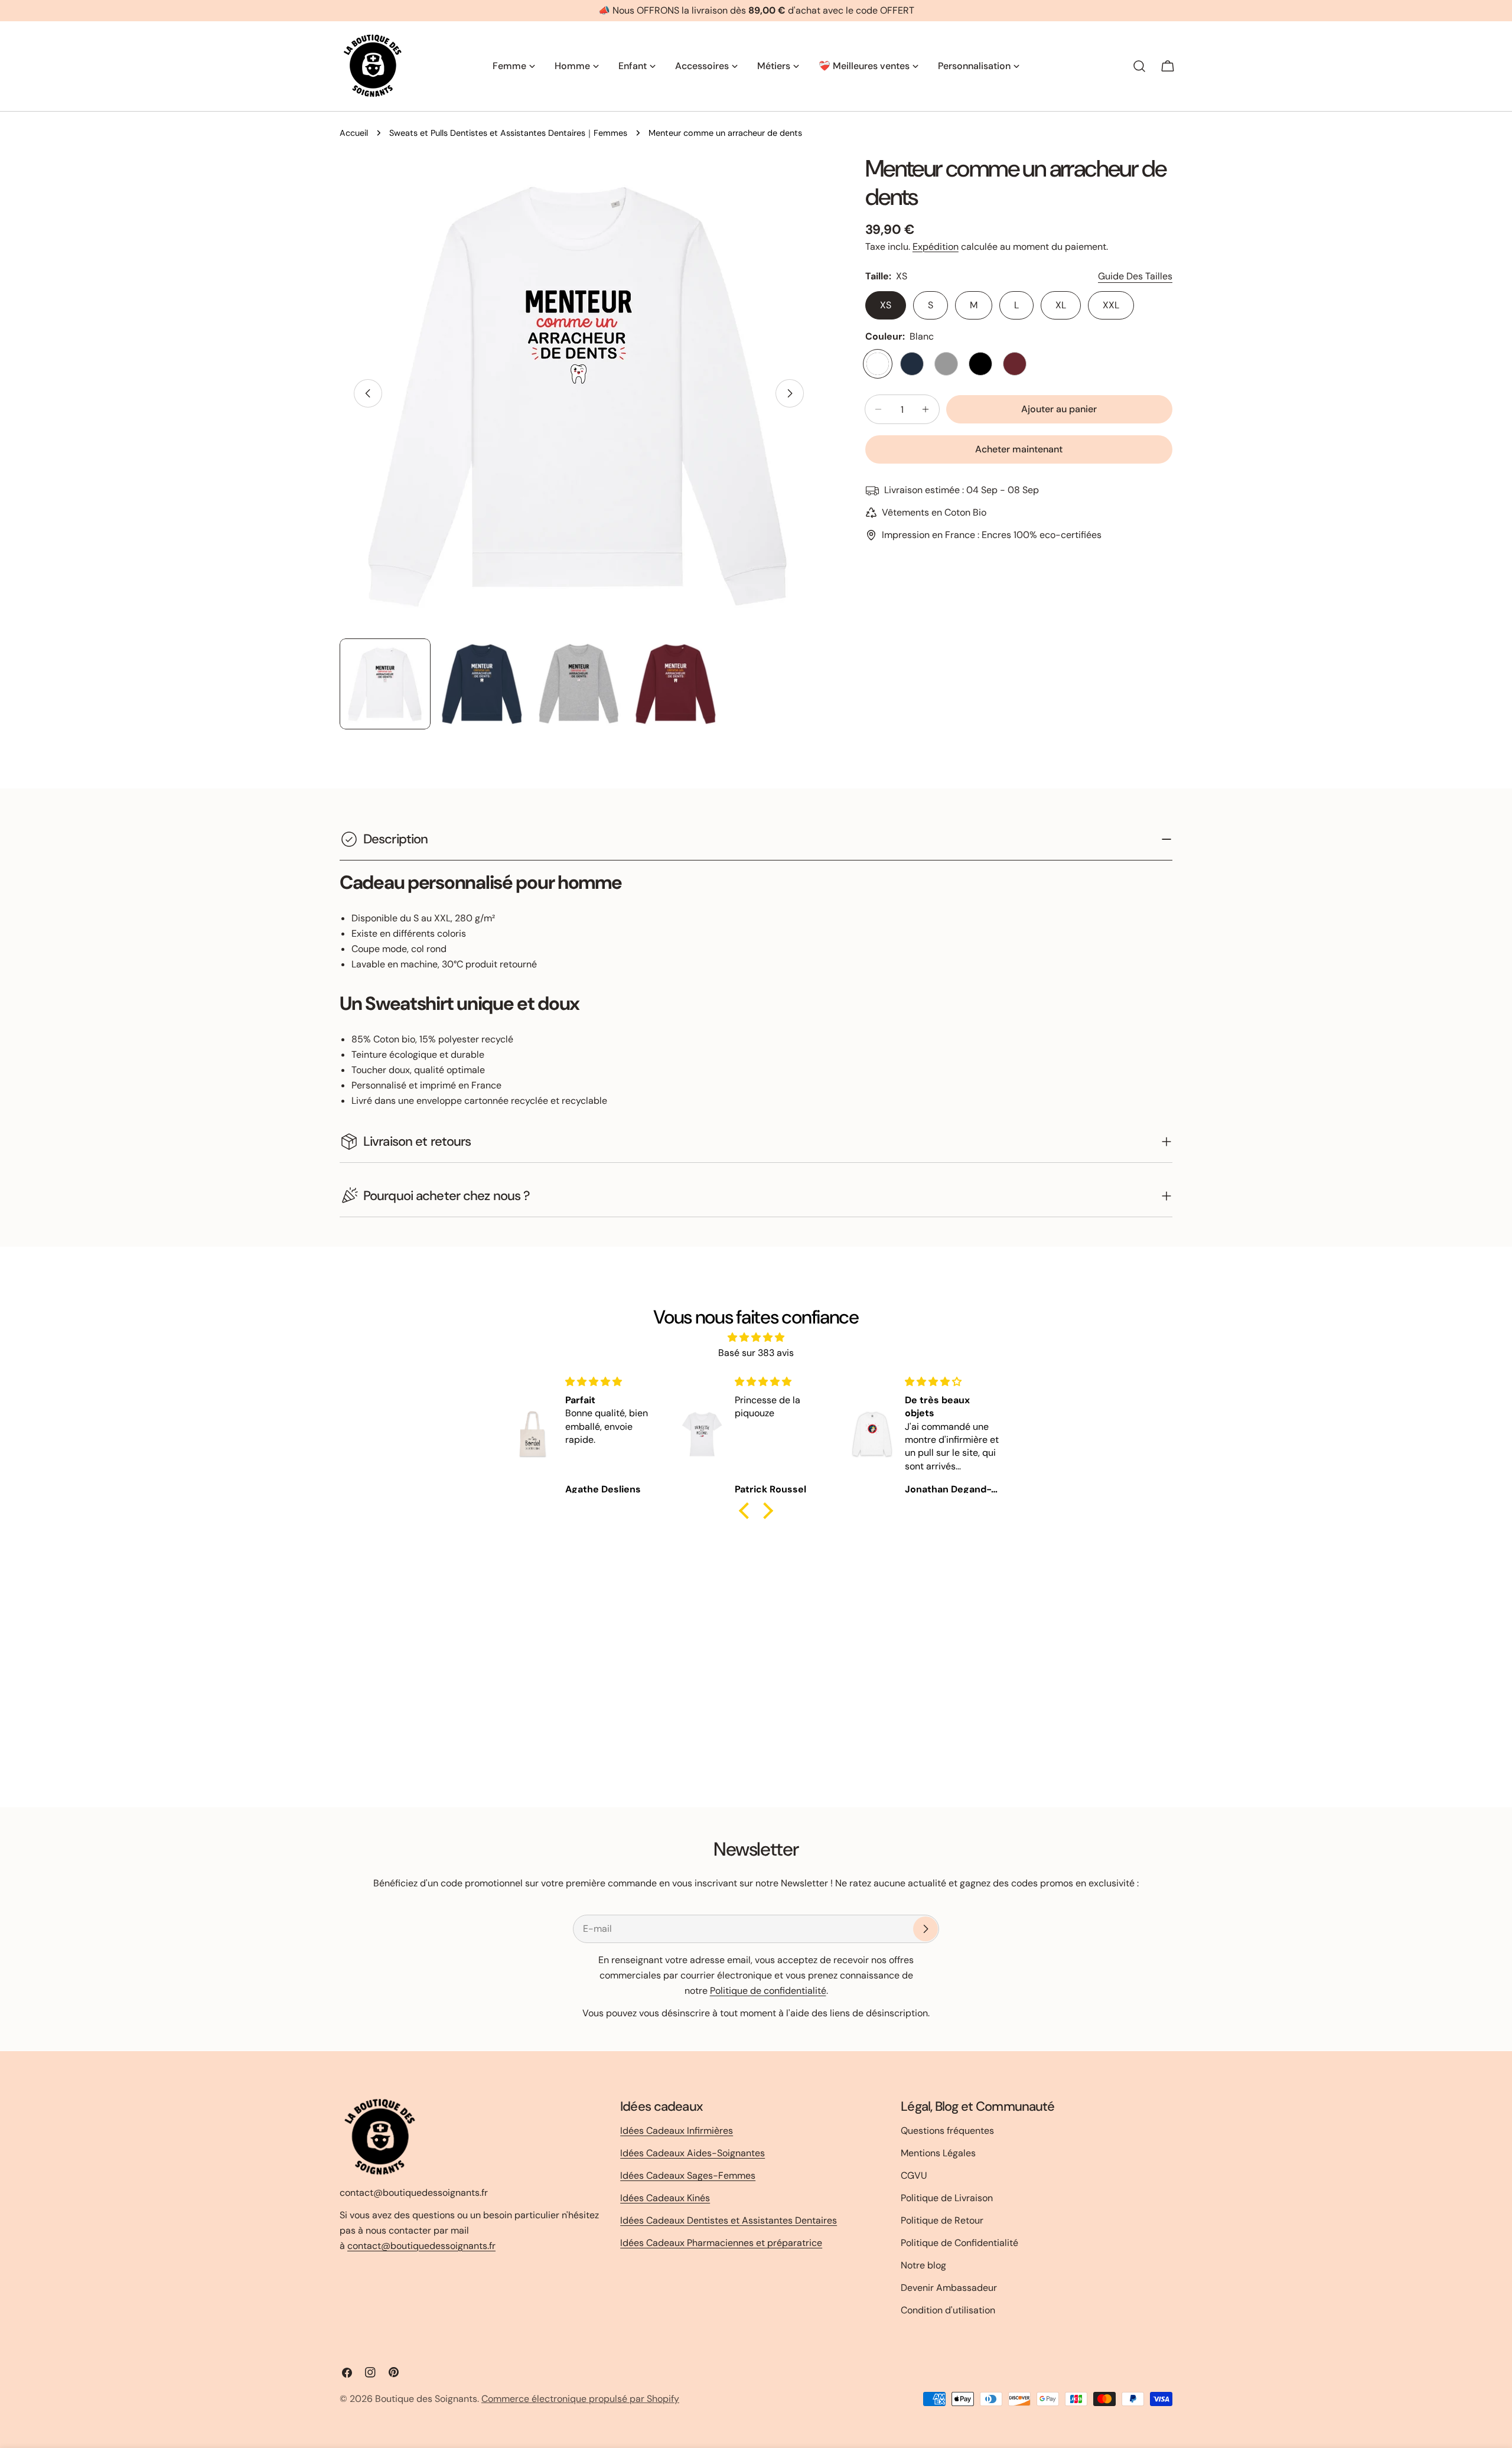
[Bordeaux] (1015, 364)
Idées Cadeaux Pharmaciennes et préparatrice (721, 2243)
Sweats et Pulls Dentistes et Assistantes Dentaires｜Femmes (508, 133)
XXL (1111, 305)
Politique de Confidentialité (959, 2243)
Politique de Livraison (947, 2198)
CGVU (914, 2175)
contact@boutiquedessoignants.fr (421, 2245)
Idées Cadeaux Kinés (665, 2198)
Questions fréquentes (947, 2131)
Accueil (354, 133)
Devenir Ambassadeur (949, 2288)
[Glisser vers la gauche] (368, 393)
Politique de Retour (942, 2220)
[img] (756, 1337)
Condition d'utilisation (948, 2310)
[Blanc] (878, 364)
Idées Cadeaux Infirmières (677, 2131)
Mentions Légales (938, 2153)
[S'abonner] (926, 1929)
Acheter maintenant (1019, 449)
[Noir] (980, 364)
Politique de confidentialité (768, 1991)
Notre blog (923, 2265)
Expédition (936, 247)
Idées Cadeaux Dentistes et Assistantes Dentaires (729, 2220)
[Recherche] (1139, 66)
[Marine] (912, 364)
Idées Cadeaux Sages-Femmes (688, 2175)
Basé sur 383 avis (756, 1353)
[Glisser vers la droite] (790, 393)
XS (886, 305)
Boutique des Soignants (426, 2399)
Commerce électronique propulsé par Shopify (580, 2399)
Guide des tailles (1135, 276)
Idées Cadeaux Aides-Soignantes (693, 2153)
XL (1061, 305)
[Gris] (946, 364)
